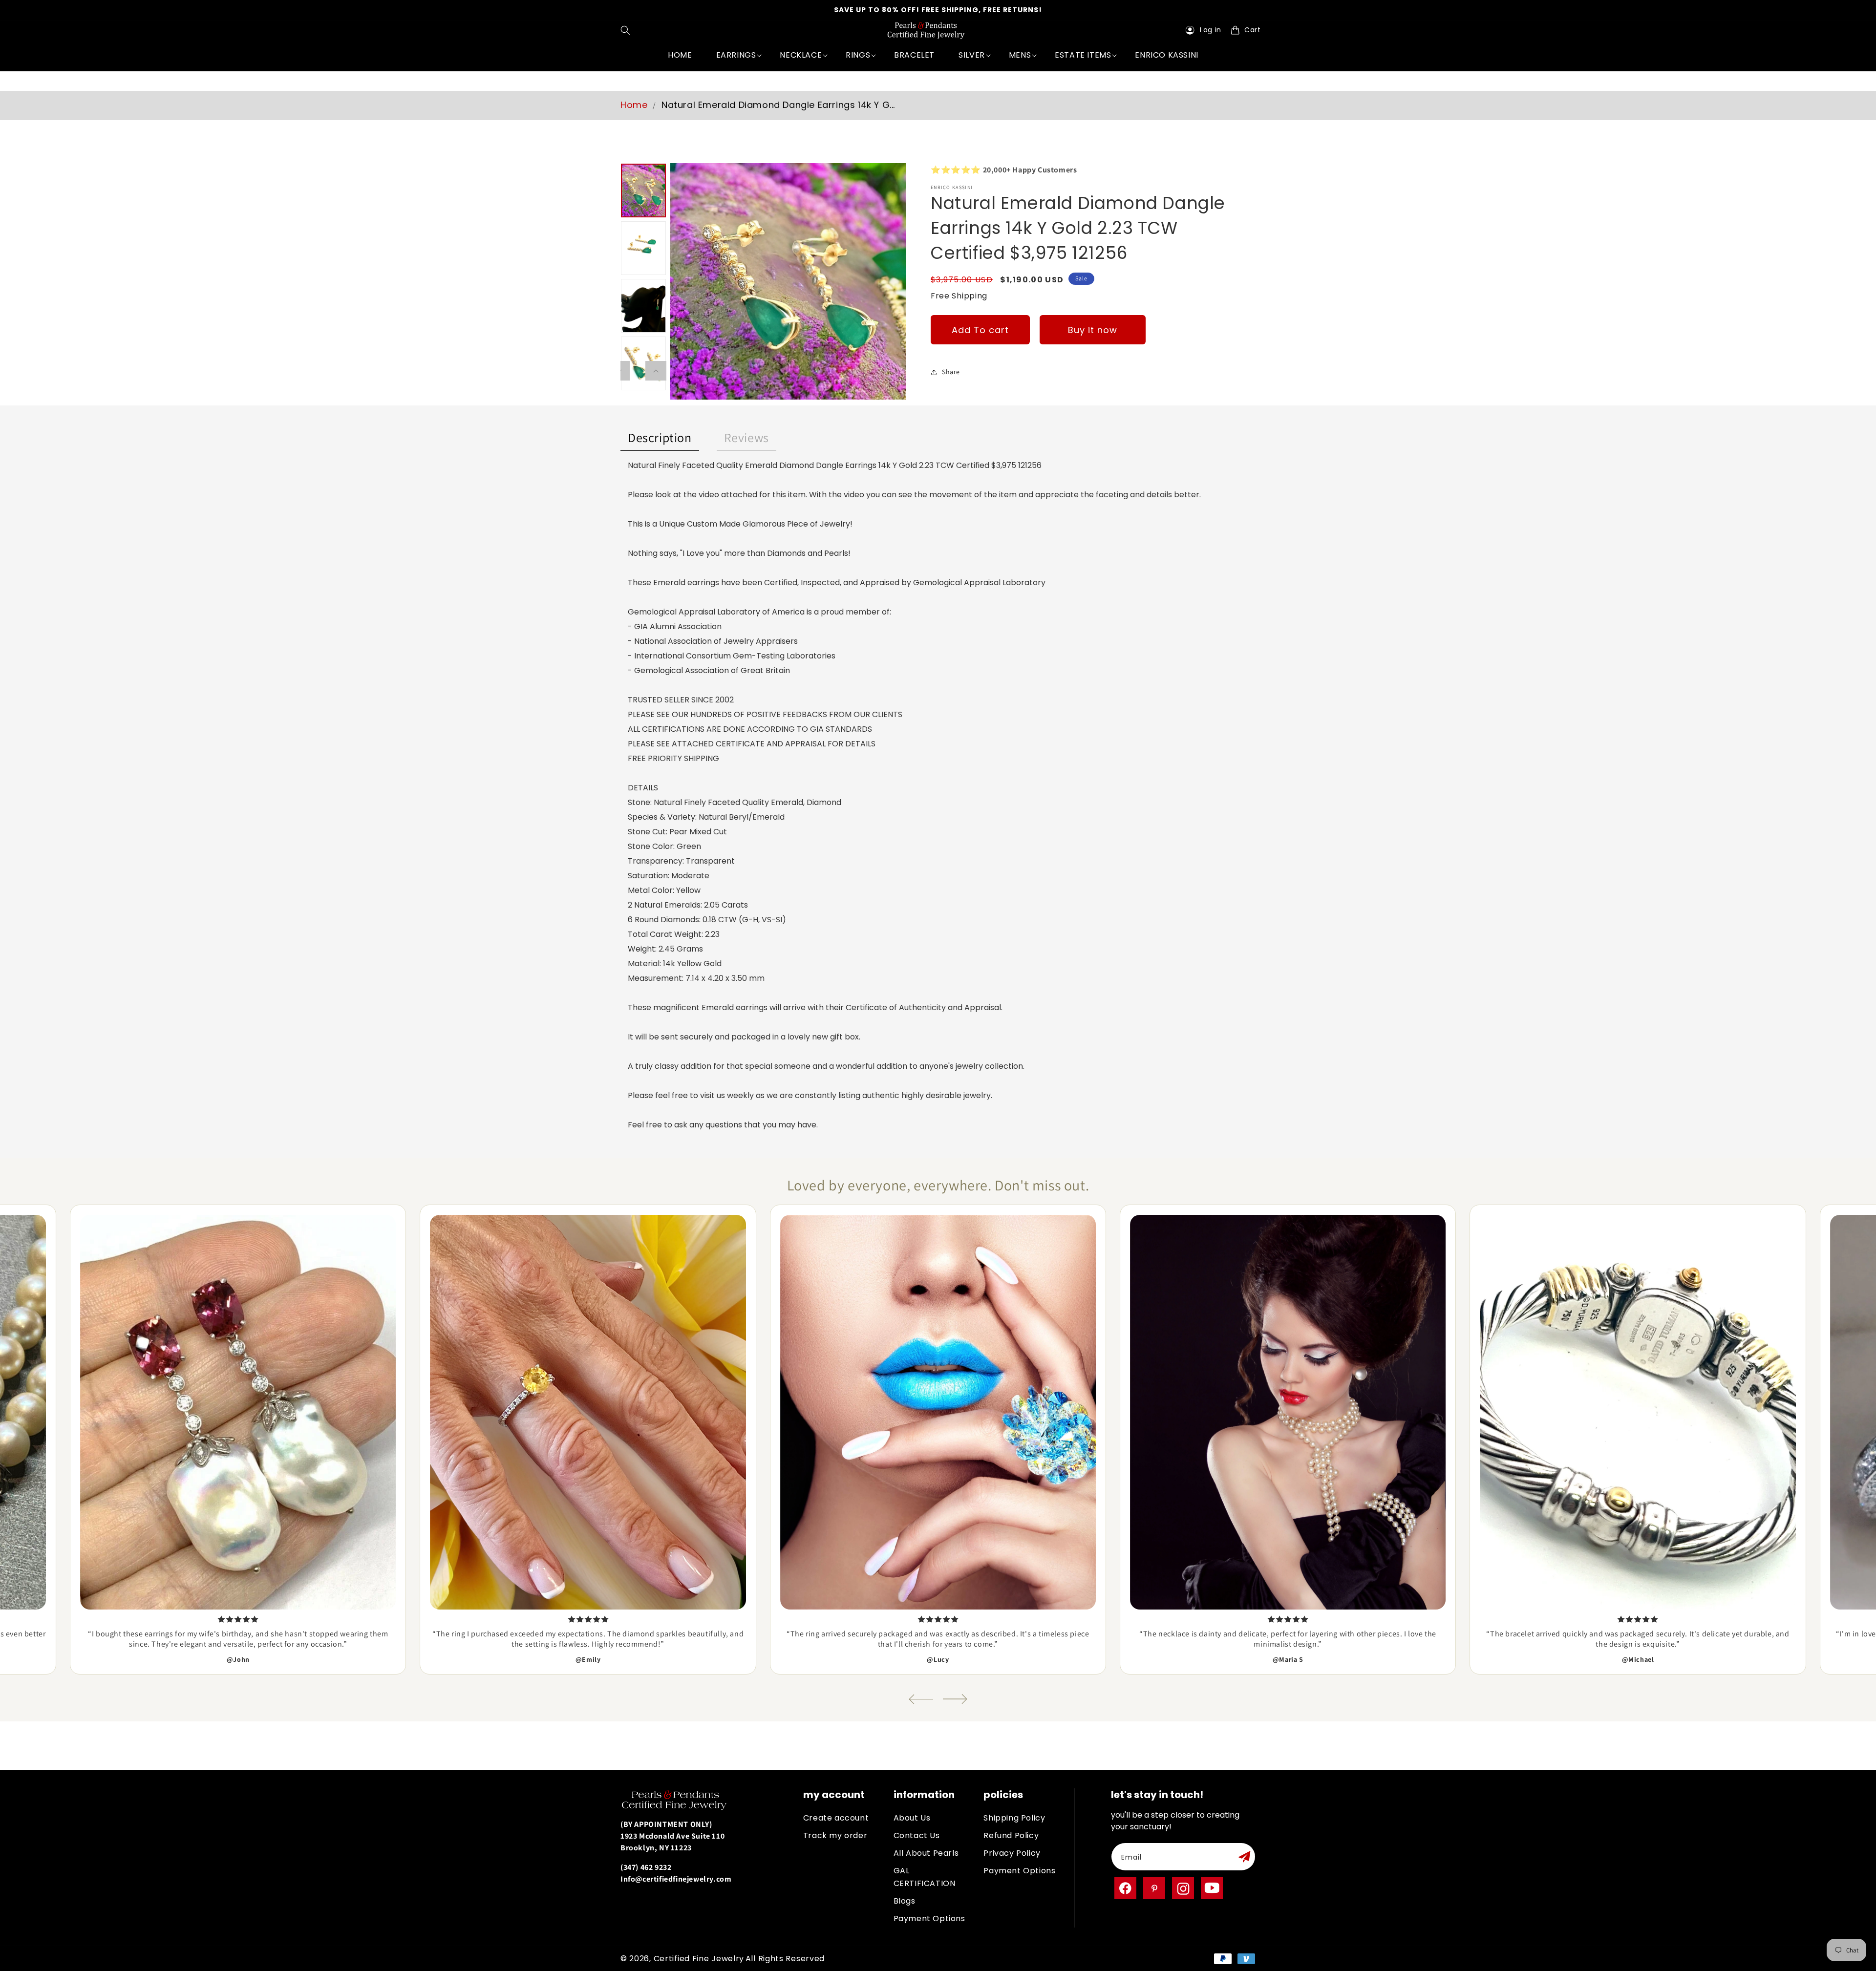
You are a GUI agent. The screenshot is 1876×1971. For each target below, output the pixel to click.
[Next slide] (955, 1699)
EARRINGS (736, 55)
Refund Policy (1011, 1835)
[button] (628, 30)
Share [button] (951, 372)
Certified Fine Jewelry (699, 1959)
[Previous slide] (921, 1699)
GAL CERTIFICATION (925, 1877)
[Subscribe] (1244, 1857)
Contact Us (917, 1835)
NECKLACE (801, 55)
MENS (1020, 55)
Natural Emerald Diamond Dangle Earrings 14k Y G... (778, 105)
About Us (912, 1818)
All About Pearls (926, 1853)
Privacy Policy (1012, 1853)
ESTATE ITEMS (1083, 55)
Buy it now (1093, 329)
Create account (836, 1818)
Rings (858, 55)
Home (634, 105)
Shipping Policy (1014, 1818)
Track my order (835, 1835)
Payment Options (929, 1918)
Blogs (905, 1901)
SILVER (972, 55)
